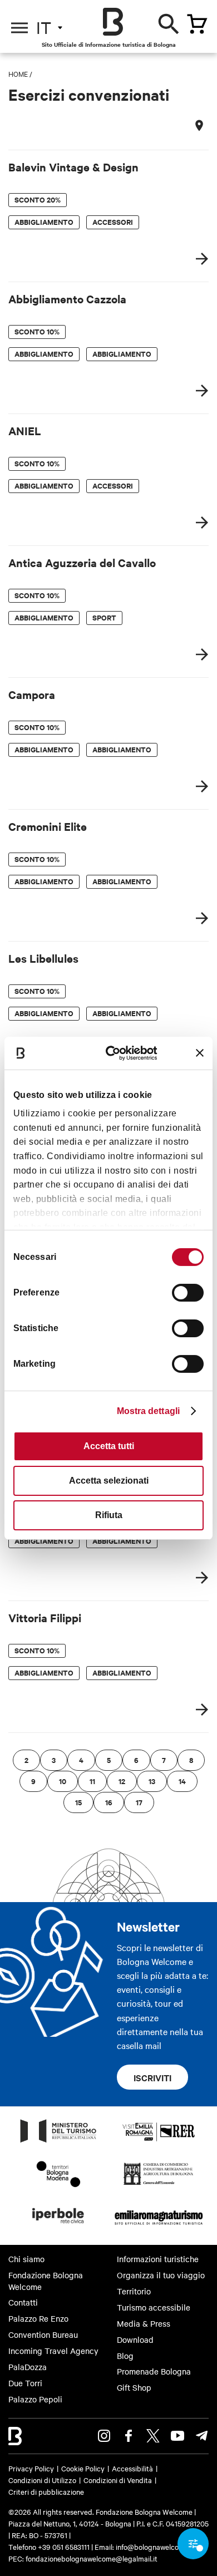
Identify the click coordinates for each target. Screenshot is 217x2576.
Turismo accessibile (154, 2307)
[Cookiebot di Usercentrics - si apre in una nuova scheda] (116, 1053)
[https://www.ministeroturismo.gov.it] (58, 2142)
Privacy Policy (31, 2468)
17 (139, 1802)
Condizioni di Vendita (118, 2480)
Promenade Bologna (154, 2371)
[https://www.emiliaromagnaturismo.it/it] (159, 2227)
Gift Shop (134, 2387)
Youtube (177, 2436)
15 (78, 1802)
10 (63, 1781)
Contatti (23, 2302)
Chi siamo (26, 2259)
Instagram (104, 2436)
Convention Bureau (43, 2334)
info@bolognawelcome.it (155, 2547)
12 (122, 1781)
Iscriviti (152, 2077)
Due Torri (25, 2383)
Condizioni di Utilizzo (42, 2480)
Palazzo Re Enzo (38, 2318)
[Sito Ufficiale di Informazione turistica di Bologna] (113, 22)
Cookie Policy (83, 2468)
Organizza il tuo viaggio (161, 2275)
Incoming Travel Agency (53, 2351)
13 (152, 1781)
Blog (125, 2356)
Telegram (202, 2436)
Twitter (153, 2436)
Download (135, 2339)
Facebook (129, 2436)
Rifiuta (109, 1515)
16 (109, 1802)
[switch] (188, 1293)
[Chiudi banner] (200, 1053)
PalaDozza (28, 2367)
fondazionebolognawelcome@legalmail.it (92, 2558)
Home (18, 73)
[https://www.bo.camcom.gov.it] (158, 2184)
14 (182, 1781)
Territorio (134, 2291)
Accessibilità (132, 2468)
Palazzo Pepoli (35, 2399)
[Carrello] (197, 24)
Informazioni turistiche (158, 2259)
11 (92, 1781)
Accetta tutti (109, 1446)
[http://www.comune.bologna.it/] (58, 2227)
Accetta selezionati (109, 1481)
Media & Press (144, 2323)
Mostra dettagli (149, 1411)
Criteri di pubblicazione (46, 2491)
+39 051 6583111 (65, 2547)
